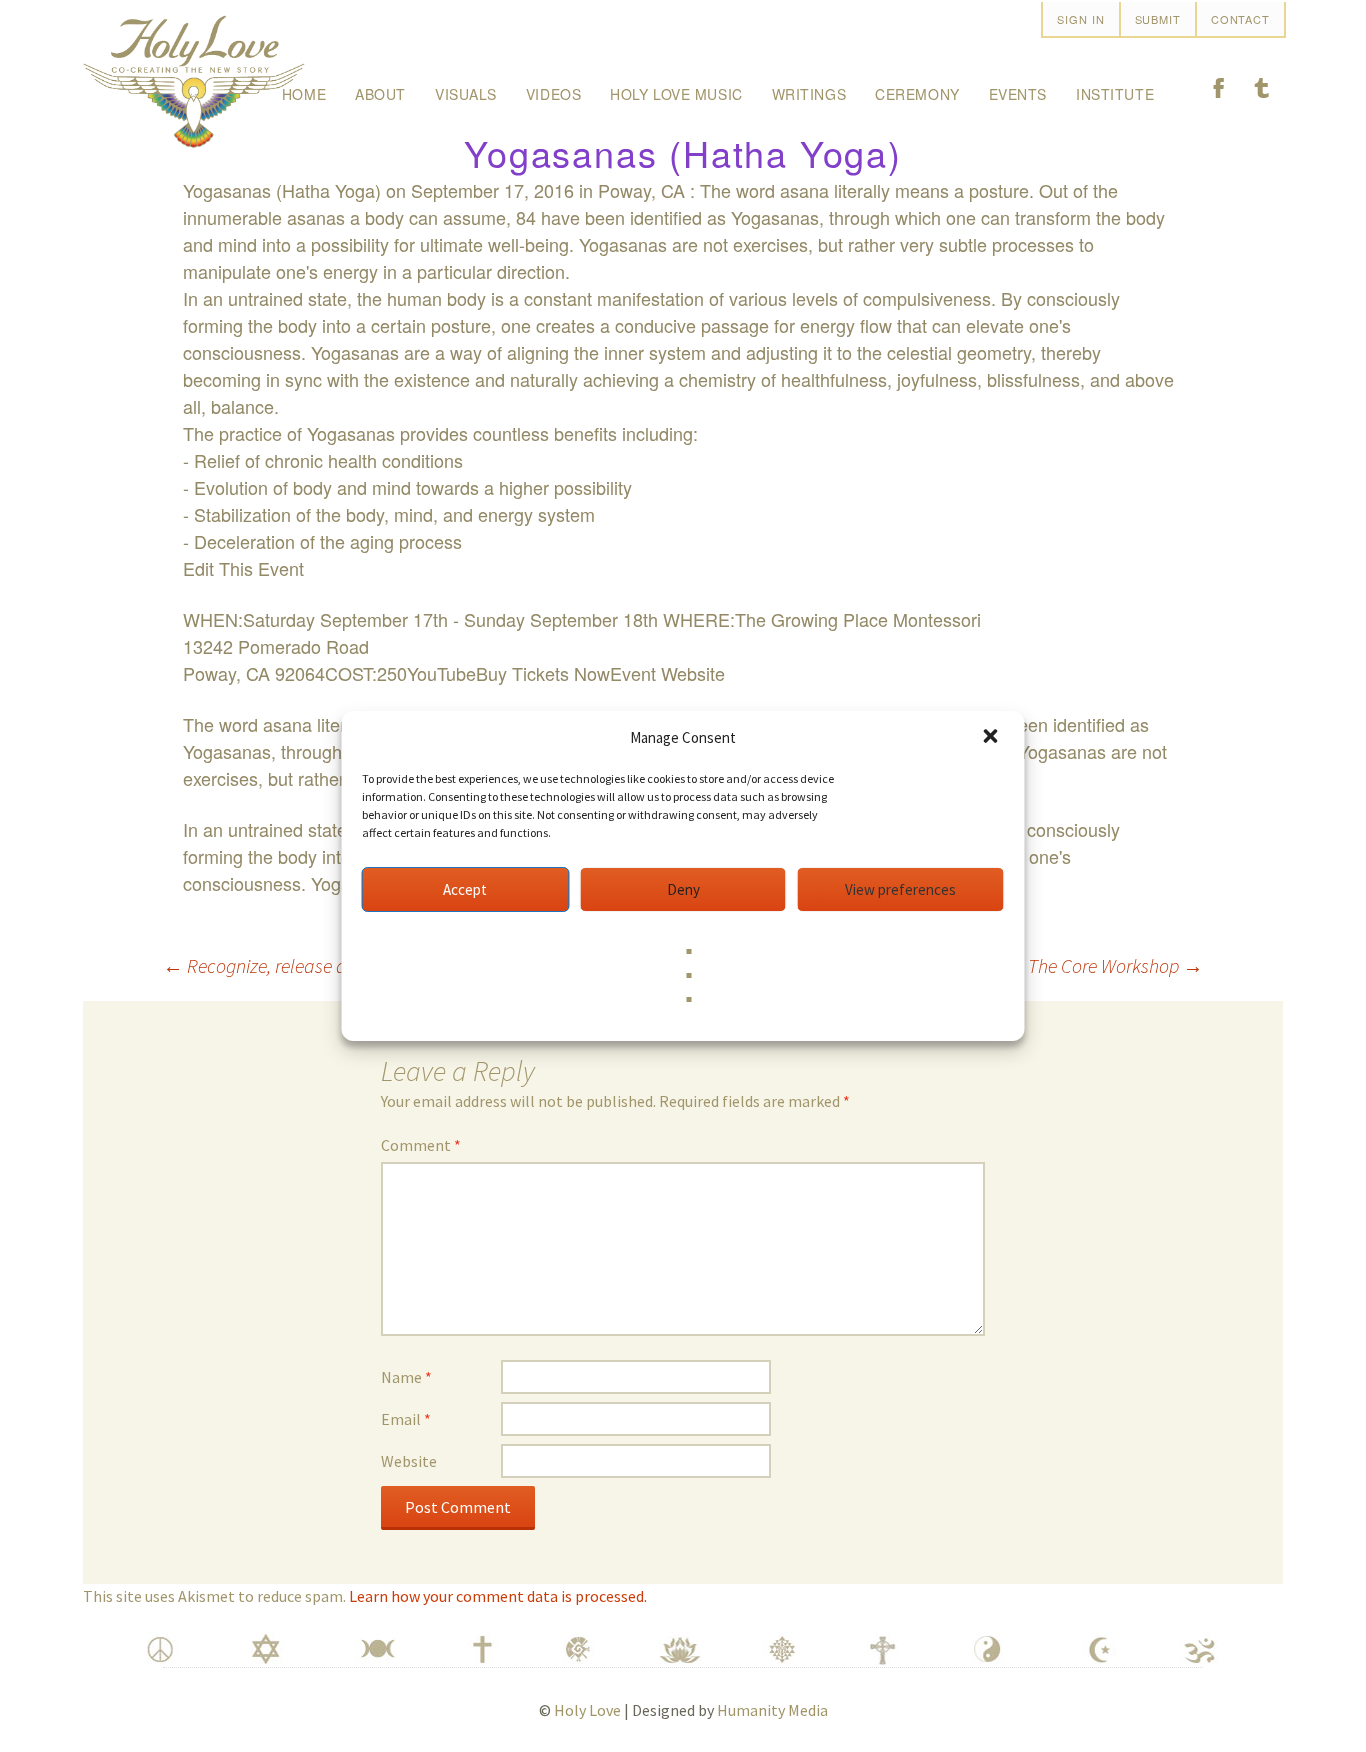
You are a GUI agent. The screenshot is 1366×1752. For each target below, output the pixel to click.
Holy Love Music (676, 94)
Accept (465, 889)
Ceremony (917, 94)
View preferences (900, 889)
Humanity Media (772, 1710)
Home (304, 94)
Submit (1158, 19)
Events (1018, 94)
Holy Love (587, 1710)
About (380, 94)
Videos (553, 94)
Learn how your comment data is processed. (498, 1596)
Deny (683, 889)
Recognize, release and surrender (305, 965)
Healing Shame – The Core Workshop (1046, 965)
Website (409, 1461)
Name (406, 1377)
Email (406, 1419)
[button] (993, 738)
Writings (809, 94)
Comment (421, 1145)
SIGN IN (1080, 19)
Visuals (466, 94)
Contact (1240, 19)
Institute (1115, 94)
